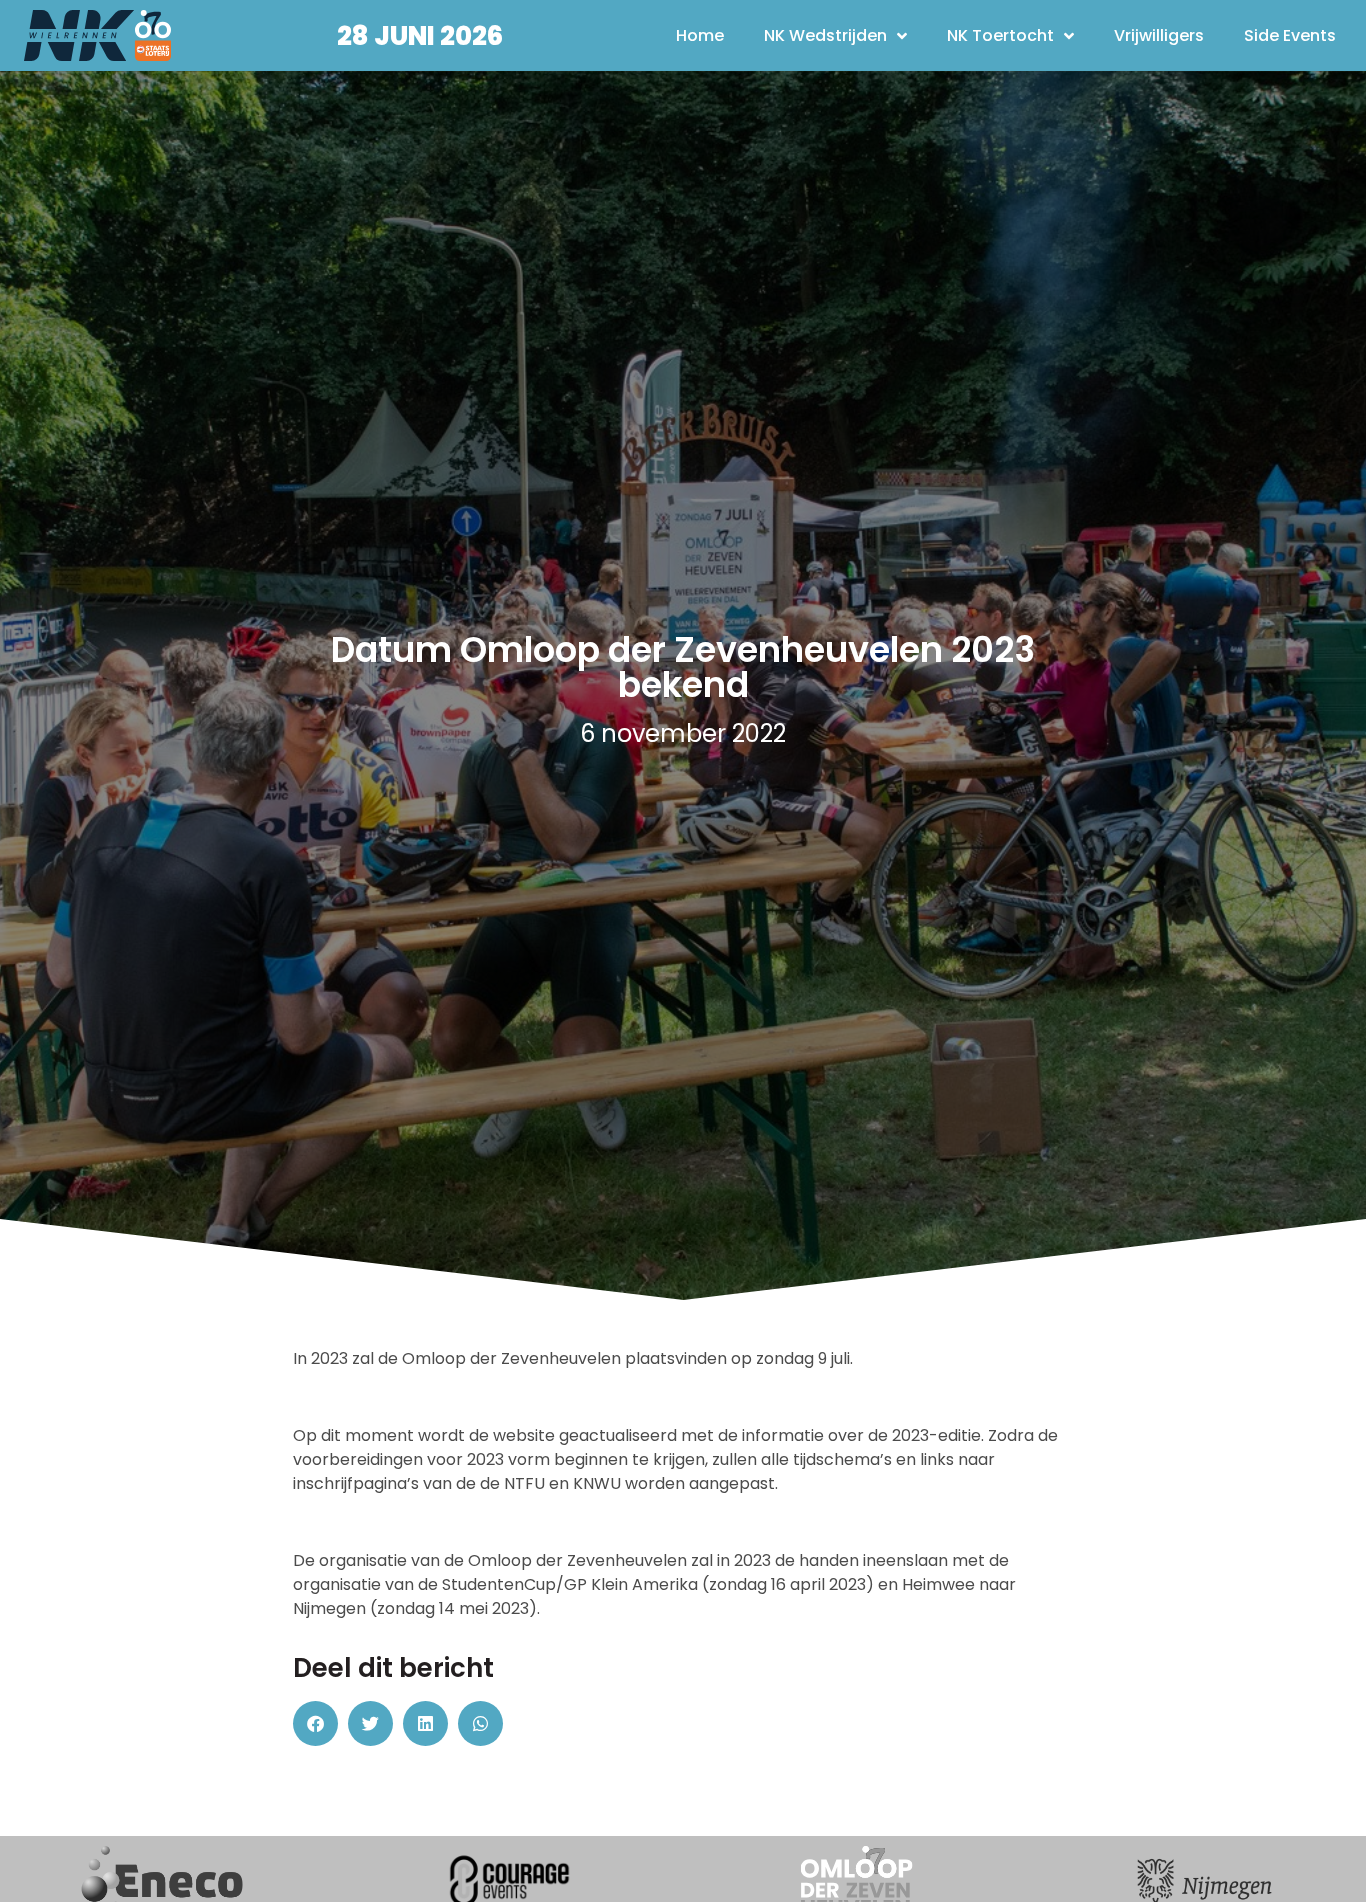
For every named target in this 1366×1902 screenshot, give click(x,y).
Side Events (1290, 35)
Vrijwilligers (1159, 35)
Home (700, 35)
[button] (315, 1723)
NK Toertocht (1000, 35)
